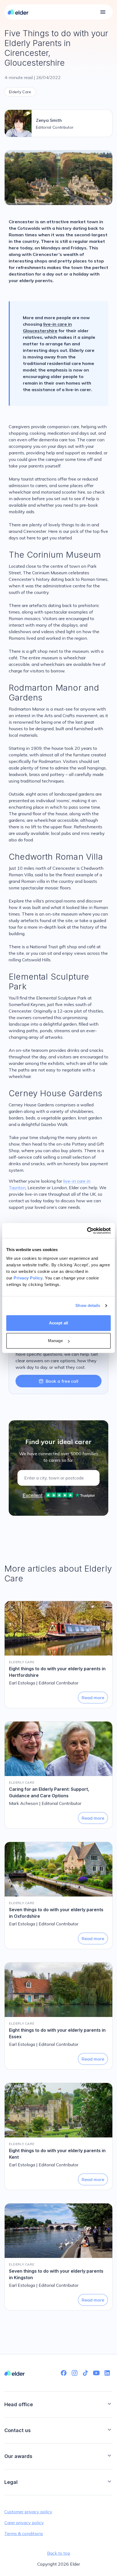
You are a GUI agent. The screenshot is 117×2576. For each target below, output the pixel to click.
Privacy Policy (28, 1278)
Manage (56, 1341)
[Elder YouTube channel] (96, 2373)
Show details (88, 1305)
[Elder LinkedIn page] (107, 2373)
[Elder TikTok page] (85, 2373)
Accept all (59, 1323)
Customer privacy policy (28, 2512)
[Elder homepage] (18, 12)
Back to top (59, 2553)
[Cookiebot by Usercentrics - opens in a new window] (87, 1231)
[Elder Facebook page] (64, 2373)
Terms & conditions (24, 2533)
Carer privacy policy (24, 2523)
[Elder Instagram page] (75, 2373)
